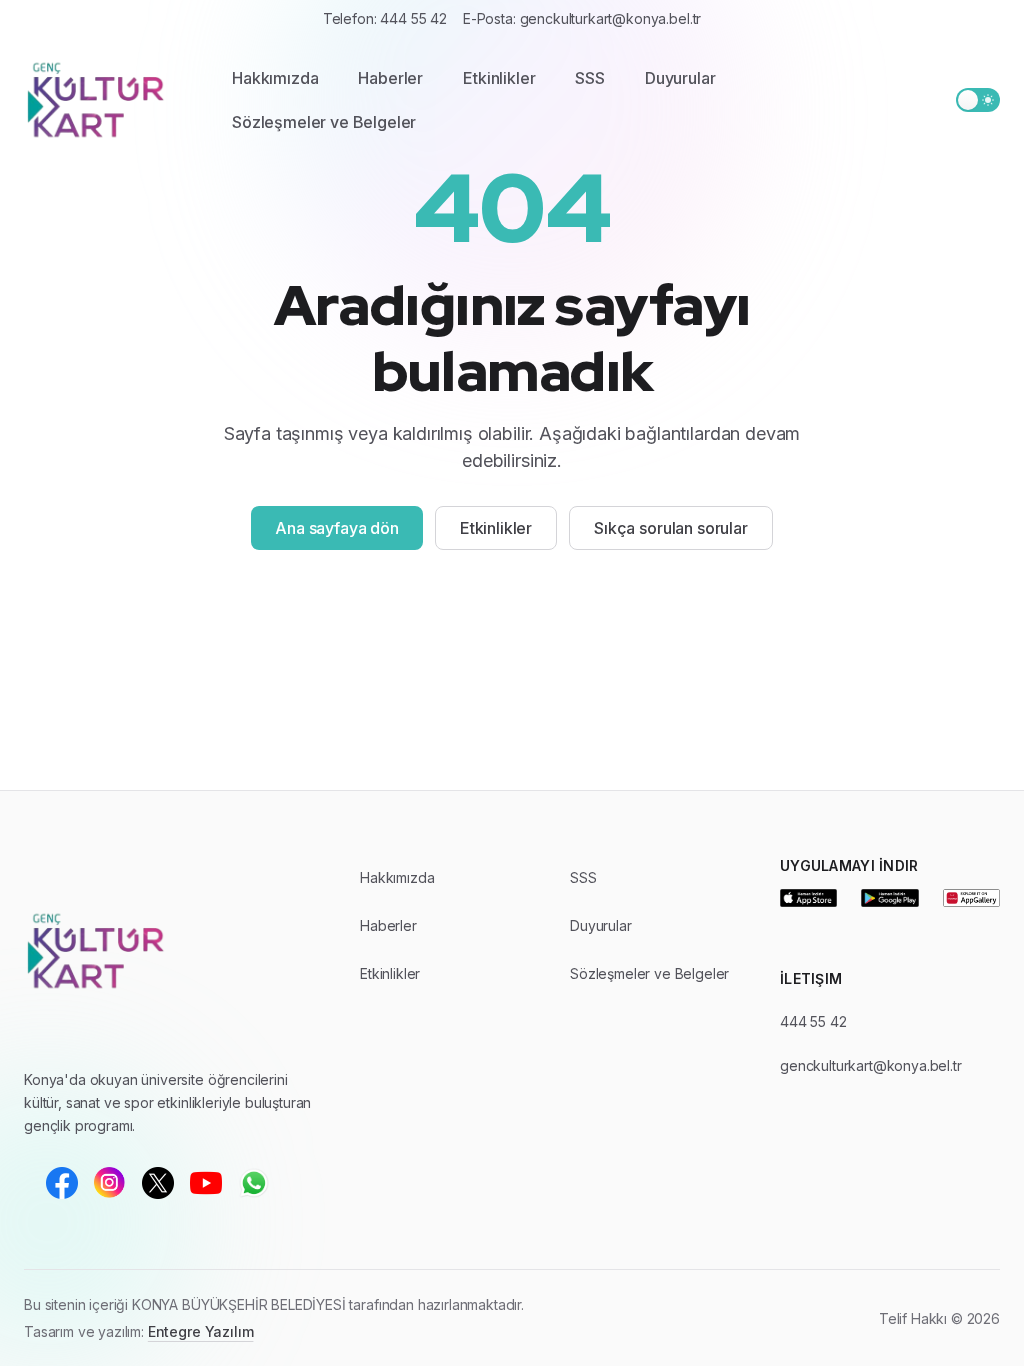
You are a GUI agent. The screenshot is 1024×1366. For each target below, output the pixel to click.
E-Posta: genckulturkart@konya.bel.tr (582, 18)
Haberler (390, 78)
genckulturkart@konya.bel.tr (871, 1065)
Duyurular (680, 78)
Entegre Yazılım (201, 1331)
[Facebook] (62, 1183)
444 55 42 (813, 1021)
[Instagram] (110, 1183)
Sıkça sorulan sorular (671, 528)
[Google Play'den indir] (889, 898)
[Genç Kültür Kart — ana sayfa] (108, 100)
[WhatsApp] (254, 1183)
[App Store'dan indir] (808, 898)
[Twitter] (158, 1183)
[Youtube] (206, 1183)
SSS (590, 78)
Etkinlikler (499, 78)
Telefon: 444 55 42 (385, 18)
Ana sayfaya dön (337, 528)
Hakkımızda (275, 78)
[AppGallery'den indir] (971, 898)
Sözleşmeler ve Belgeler (324, 122)
